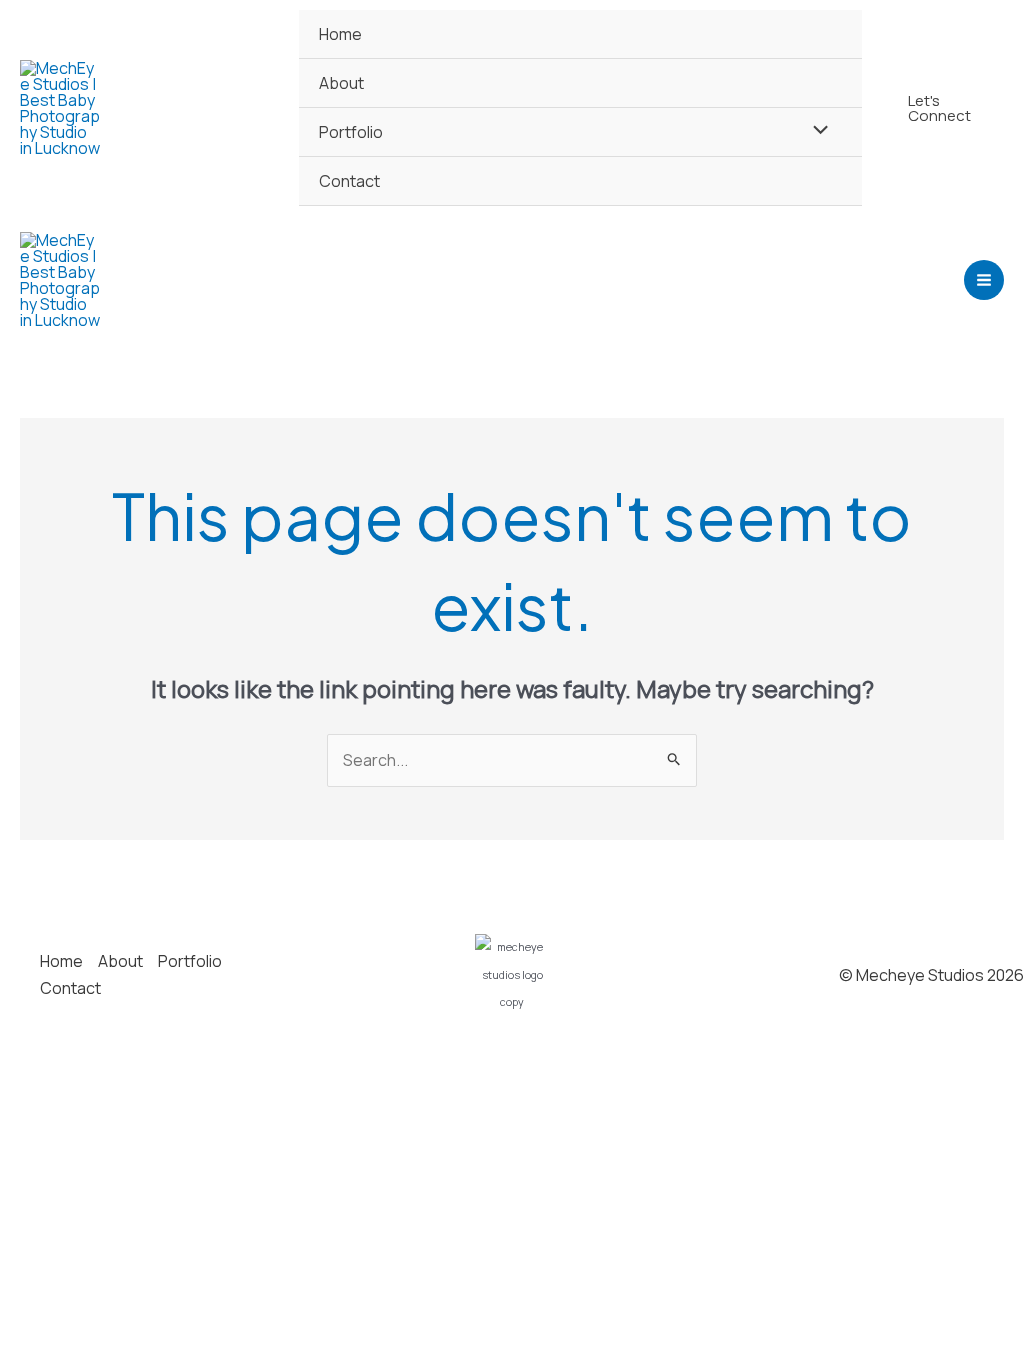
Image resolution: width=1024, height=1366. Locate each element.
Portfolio (351, 132)
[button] (943, 108)
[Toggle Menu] (815, 131)
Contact (349, 181)
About (341, 83)
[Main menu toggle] (984, 280)
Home (340, 34)
